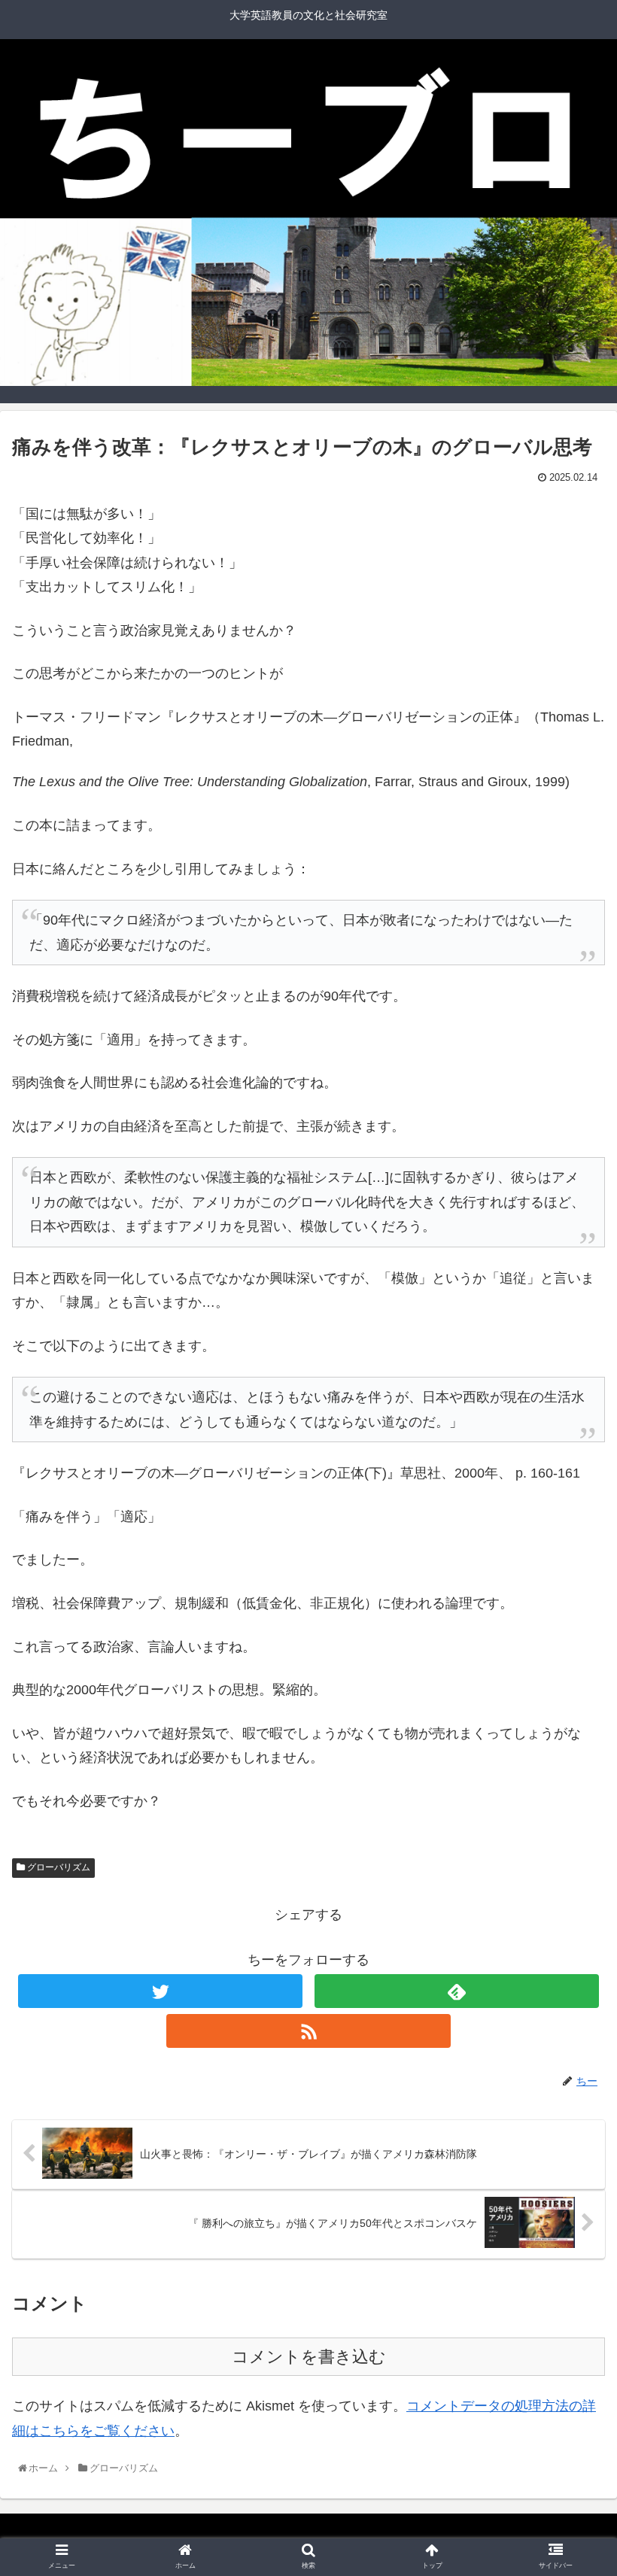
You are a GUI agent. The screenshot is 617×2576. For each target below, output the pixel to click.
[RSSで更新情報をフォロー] (308, 2031)
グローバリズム (58, 1867)
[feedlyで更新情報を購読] (457, 1991)
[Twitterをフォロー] (160, 1991)
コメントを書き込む (309, 2357)
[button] (573, 1734)
